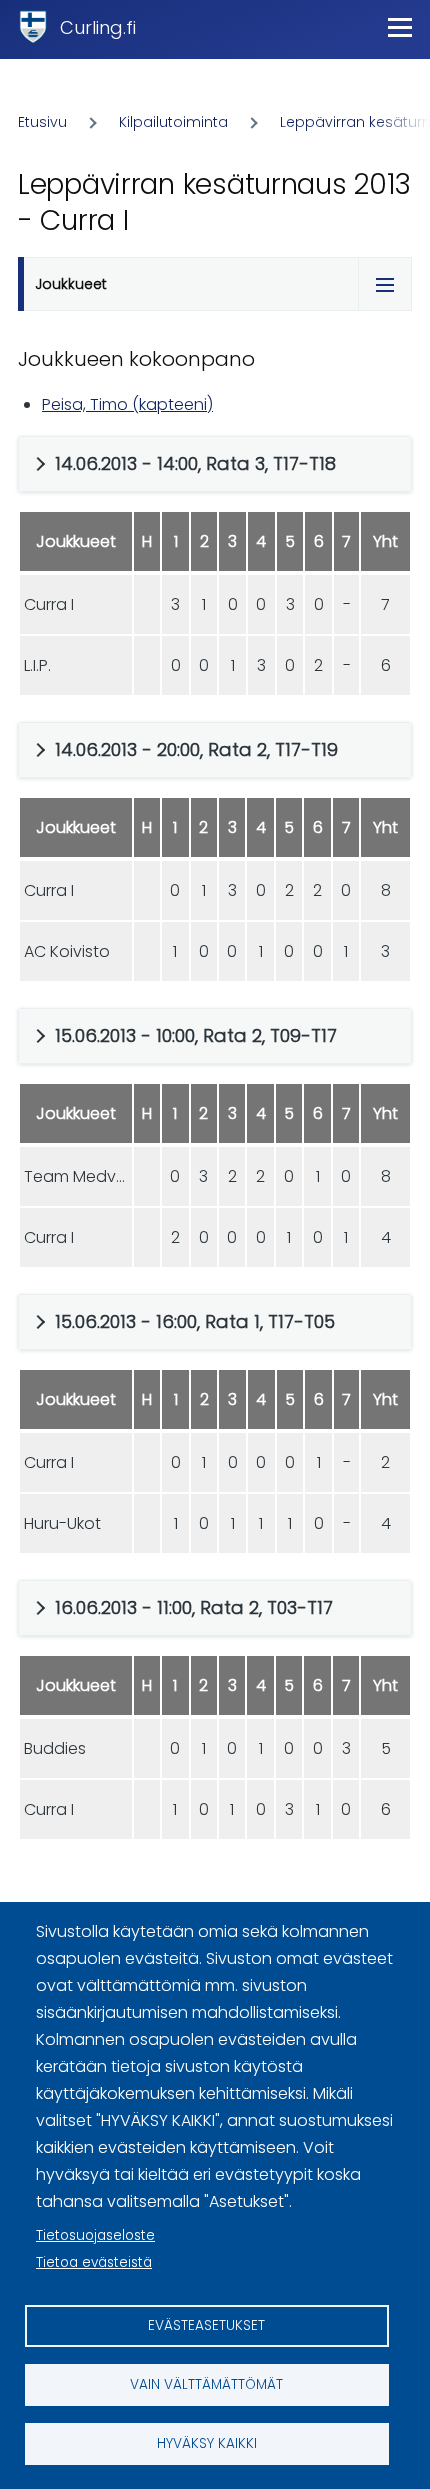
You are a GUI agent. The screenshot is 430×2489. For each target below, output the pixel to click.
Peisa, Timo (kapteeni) (127, 404)
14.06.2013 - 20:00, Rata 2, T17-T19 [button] (196, 749)
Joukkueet (71, 284)
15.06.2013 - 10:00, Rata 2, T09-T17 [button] (196, 1035)
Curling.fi (98, 27)
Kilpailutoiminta (173, 122)
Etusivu (42, 122)
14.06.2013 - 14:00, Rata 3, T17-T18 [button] (195, 463)
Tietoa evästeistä (94, 2262)
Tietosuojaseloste (95, 2235)
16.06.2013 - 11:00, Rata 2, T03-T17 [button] (194, 1607)
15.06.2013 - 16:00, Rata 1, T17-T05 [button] (195, 1321)
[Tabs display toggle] (385, 284)
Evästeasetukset (206, 2325)
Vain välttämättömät (206, 2384)
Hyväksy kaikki (207, 2443)
